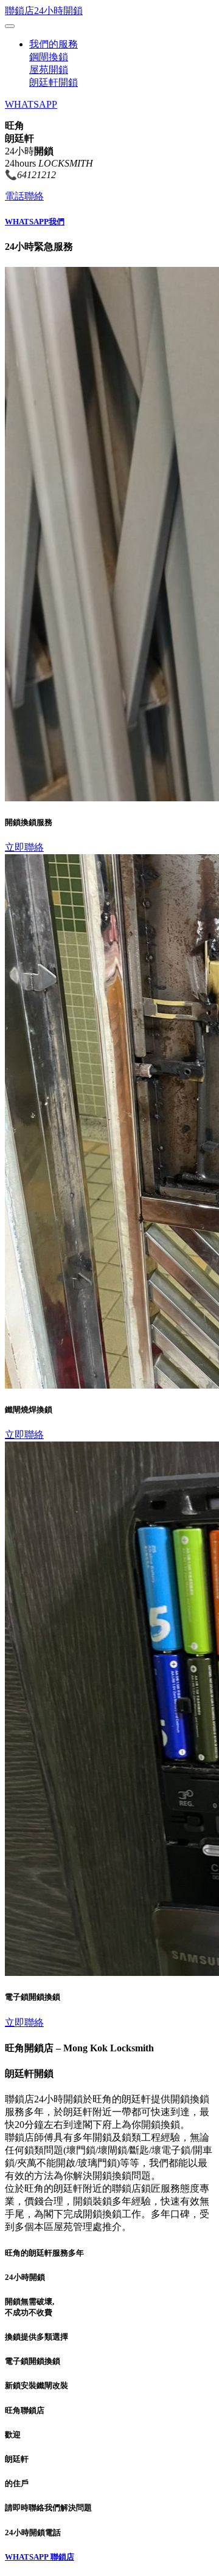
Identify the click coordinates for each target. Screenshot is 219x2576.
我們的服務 (54, 44)
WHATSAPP (31, 104)
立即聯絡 (24, 847)
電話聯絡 (24, 196)
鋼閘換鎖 (49, 57)
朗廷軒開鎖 (54, 82)
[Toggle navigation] (10, 26)
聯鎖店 (62, 2557)
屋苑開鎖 (49, 70)
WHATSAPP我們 (35, 222)
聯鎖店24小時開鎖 (44, 11)
